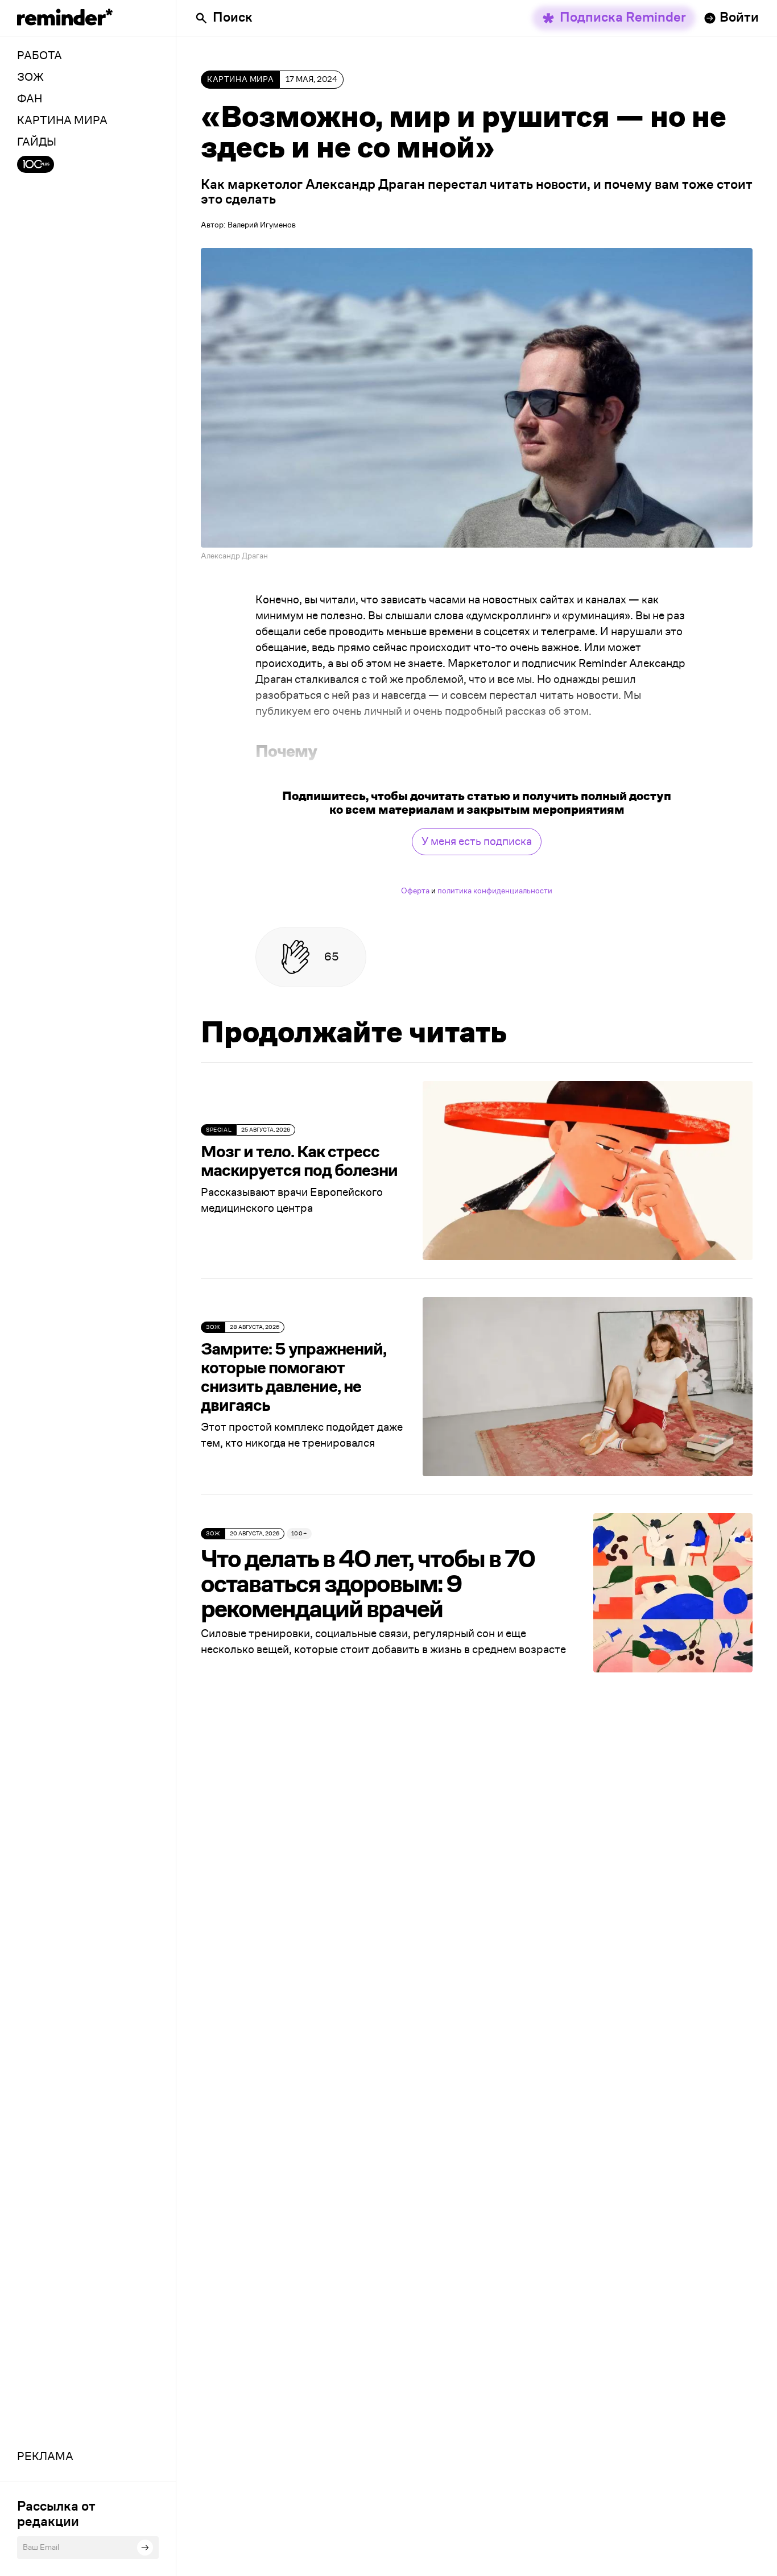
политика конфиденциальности (495, 891)
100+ (299, 1534)
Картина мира (240, 80)
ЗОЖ (213, 1327)
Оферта (415, 891)
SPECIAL (219, 1130)
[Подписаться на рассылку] (145, 2548)
